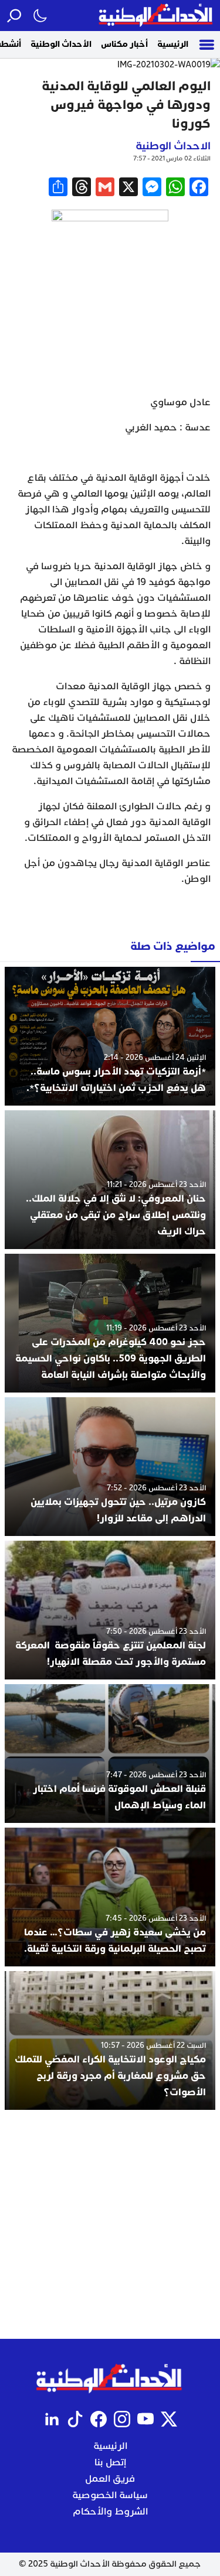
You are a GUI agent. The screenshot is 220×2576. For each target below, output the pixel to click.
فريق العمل (110, 2479)
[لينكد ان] (52, 2419)
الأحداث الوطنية (61, 44)
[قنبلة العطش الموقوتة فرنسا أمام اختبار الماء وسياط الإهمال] (110, 1754)
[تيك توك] (75, 2419)
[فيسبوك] (99, 2419)
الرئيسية (173, 44)
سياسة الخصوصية (110, 2495)
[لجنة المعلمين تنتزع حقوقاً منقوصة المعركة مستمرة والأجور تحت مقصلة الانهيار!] (110, 1610)
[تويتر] (169, 2419)
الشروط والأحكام (110, 2512)
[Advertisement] (110, 2224)
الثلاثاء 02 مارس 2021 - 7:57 (172, 158)
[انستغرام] (122, 2419)
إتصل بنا (110, 2462)
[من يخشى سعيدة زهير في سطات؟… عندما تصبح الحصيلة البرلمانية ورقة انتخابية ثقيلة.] (110, 1897)
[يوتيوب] (145, 2419)
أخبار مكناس (124, 44)
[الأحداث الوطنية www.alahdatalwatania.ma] (157, 16)
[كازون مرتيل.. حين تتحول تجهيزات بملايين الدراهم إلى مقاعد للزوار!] (110, 1467)
